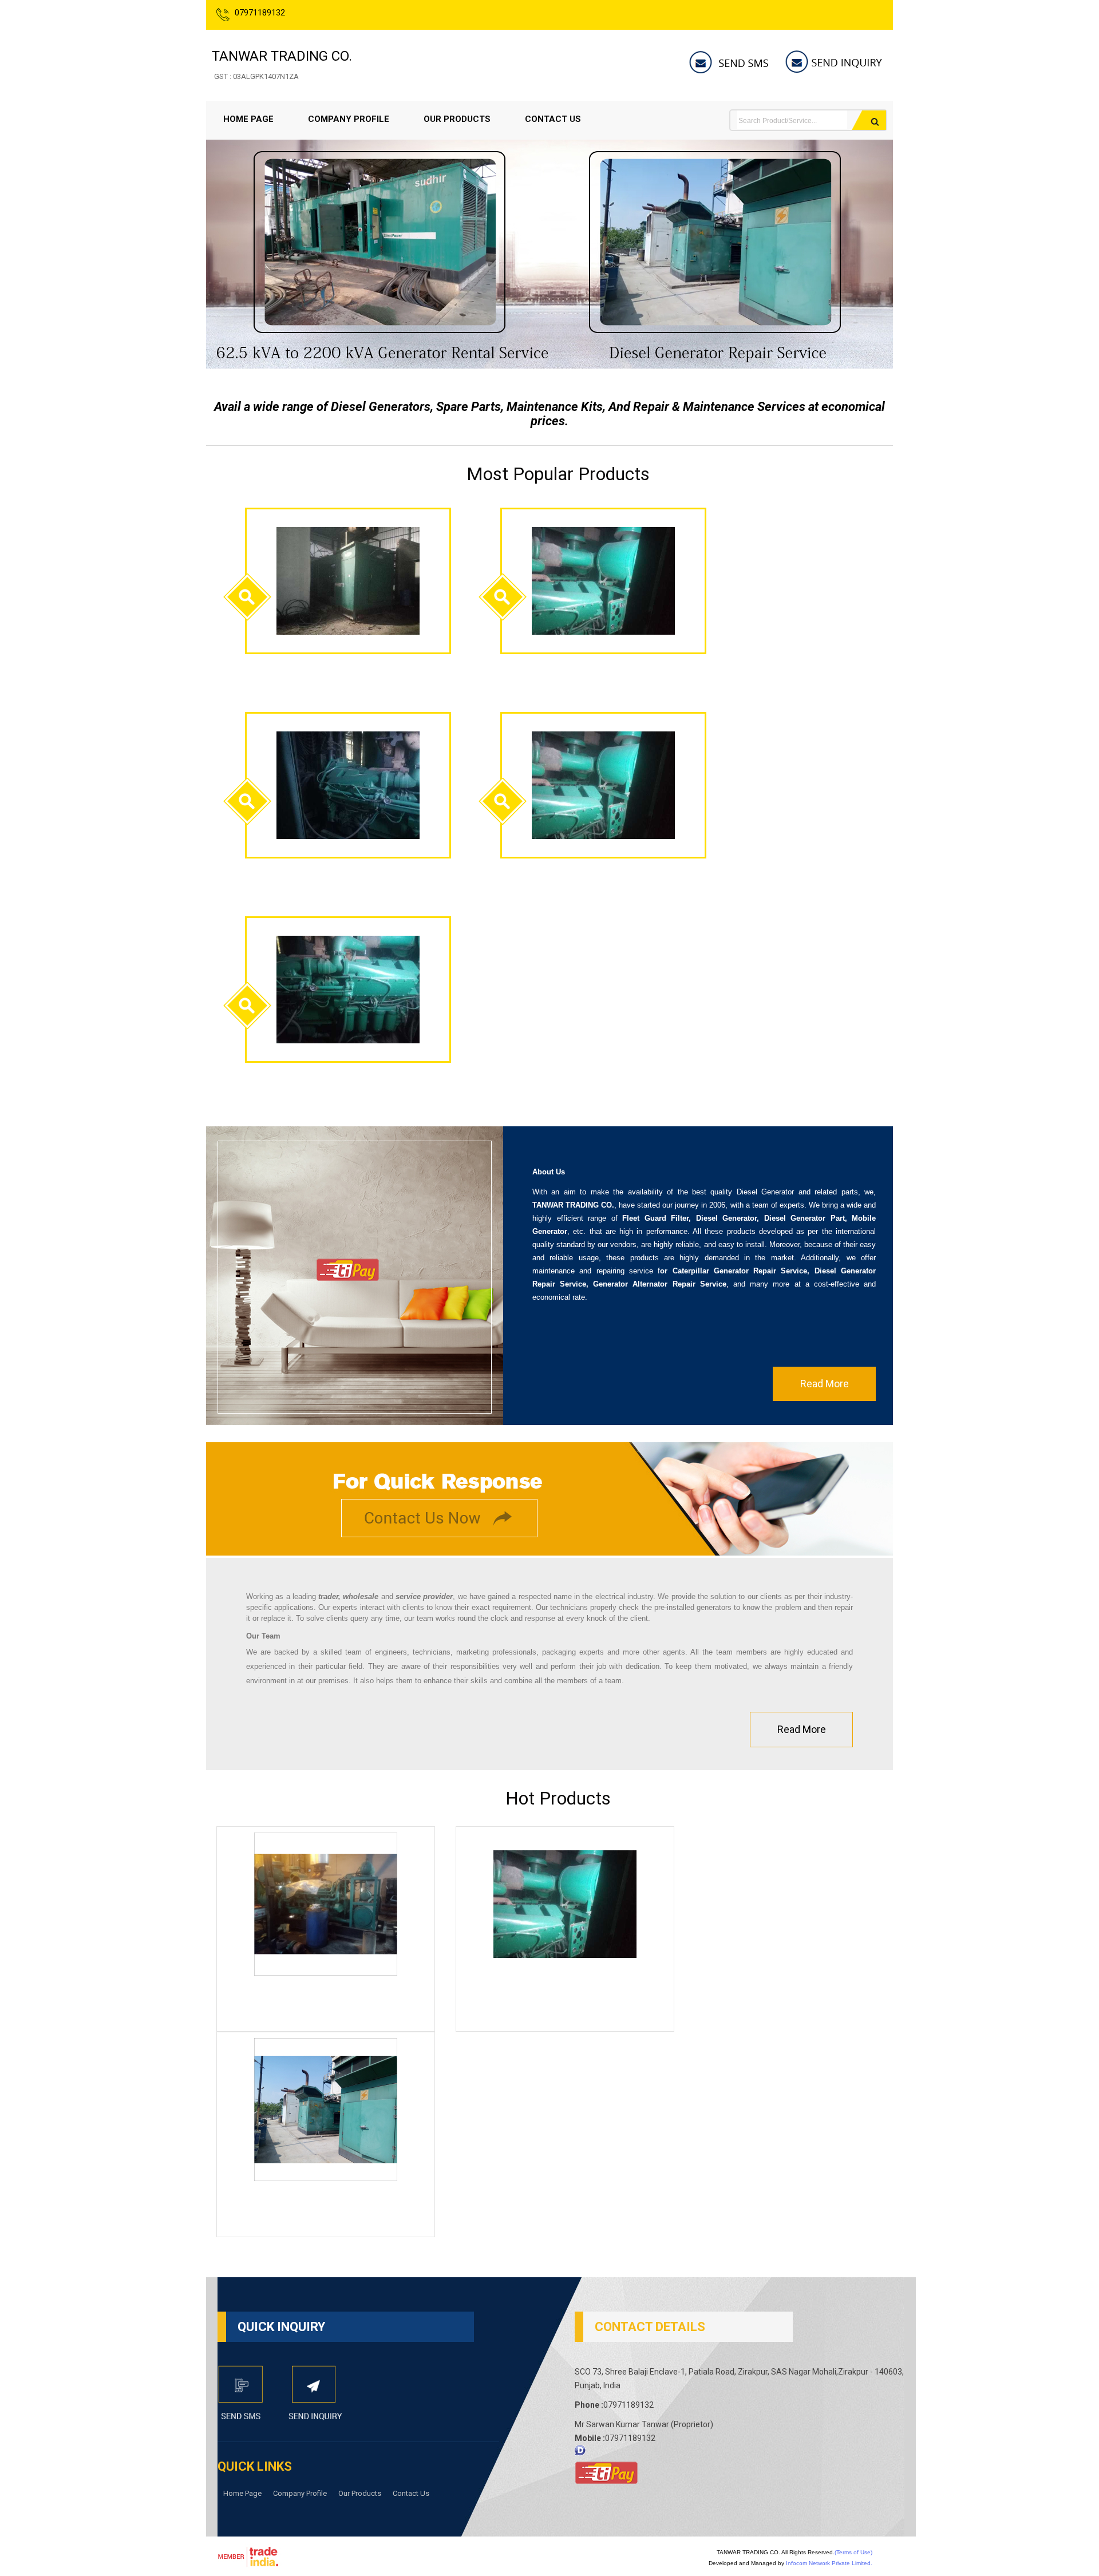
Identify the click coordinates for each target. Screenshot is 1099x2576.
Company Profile (349, 119)
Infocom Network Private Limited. (829, 2563)
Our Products (457, 119)
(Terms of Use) (853, 2552)
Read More (825, 1384)
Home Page (248, 119)
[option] (549, 365)
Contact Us (553, 119)
